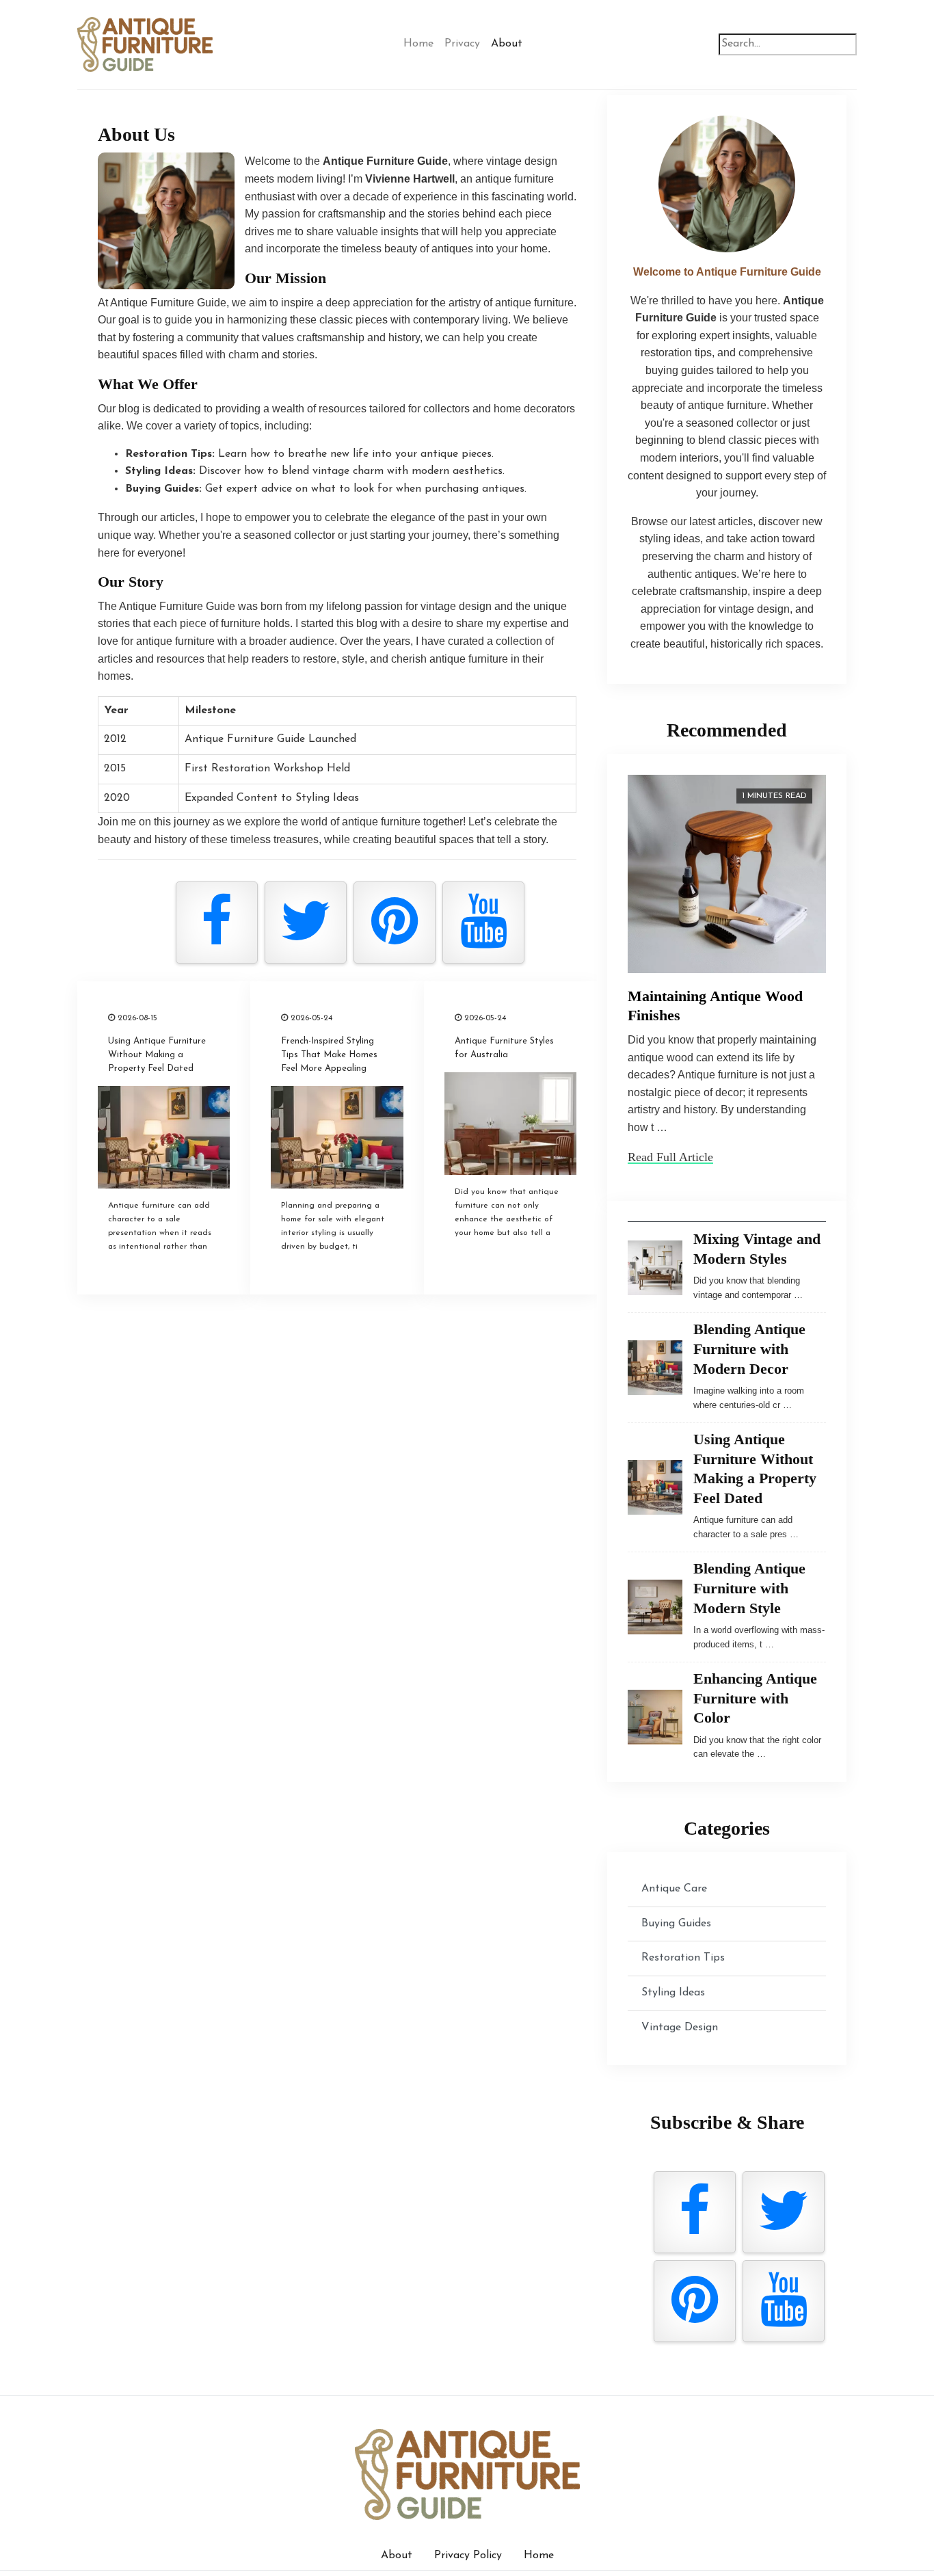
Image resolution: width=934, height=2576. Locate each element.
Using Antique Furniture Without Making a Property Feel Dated (157, 1055)
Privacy (462, 44)
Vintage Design (680, 2028)
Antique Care (674, 1889)
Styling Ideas (673, 1993)
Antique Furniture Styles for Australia (504, 1048)
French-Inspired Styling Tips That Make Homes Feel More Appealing (329, 1055)
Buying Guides (676, 1924)
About (507, 44)
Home (418, 44)
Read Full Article (670, 1157)
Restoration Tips (683, 1958)
